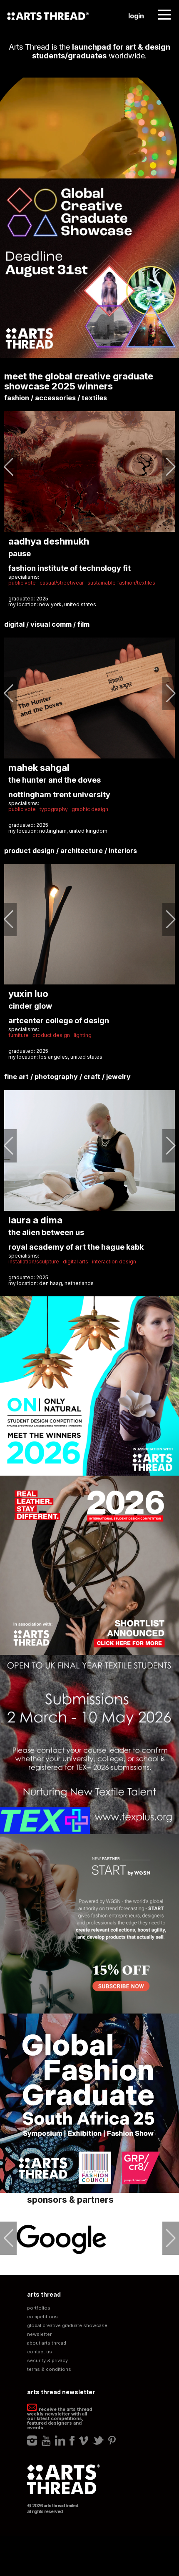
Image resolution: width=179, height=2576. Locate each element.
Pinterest (112, 2440)
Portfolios (39, 2308)
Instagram (32, 2440)
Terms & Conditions (49, 2369)
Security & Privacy (47, 2361)
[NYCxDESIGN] (62, 2239)
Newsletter (39, 2334)
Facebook (72, 2440)
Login (136, 16)
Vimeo (83, 2440)
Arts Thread (48, 16)
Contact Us (40, 2352)
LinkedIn (60, 2440)
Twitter (98, 2440)
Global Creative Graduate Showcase (67, 2326)
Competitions (42, 2317)
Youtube (46, 2440)
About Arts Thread (47, 2343)
